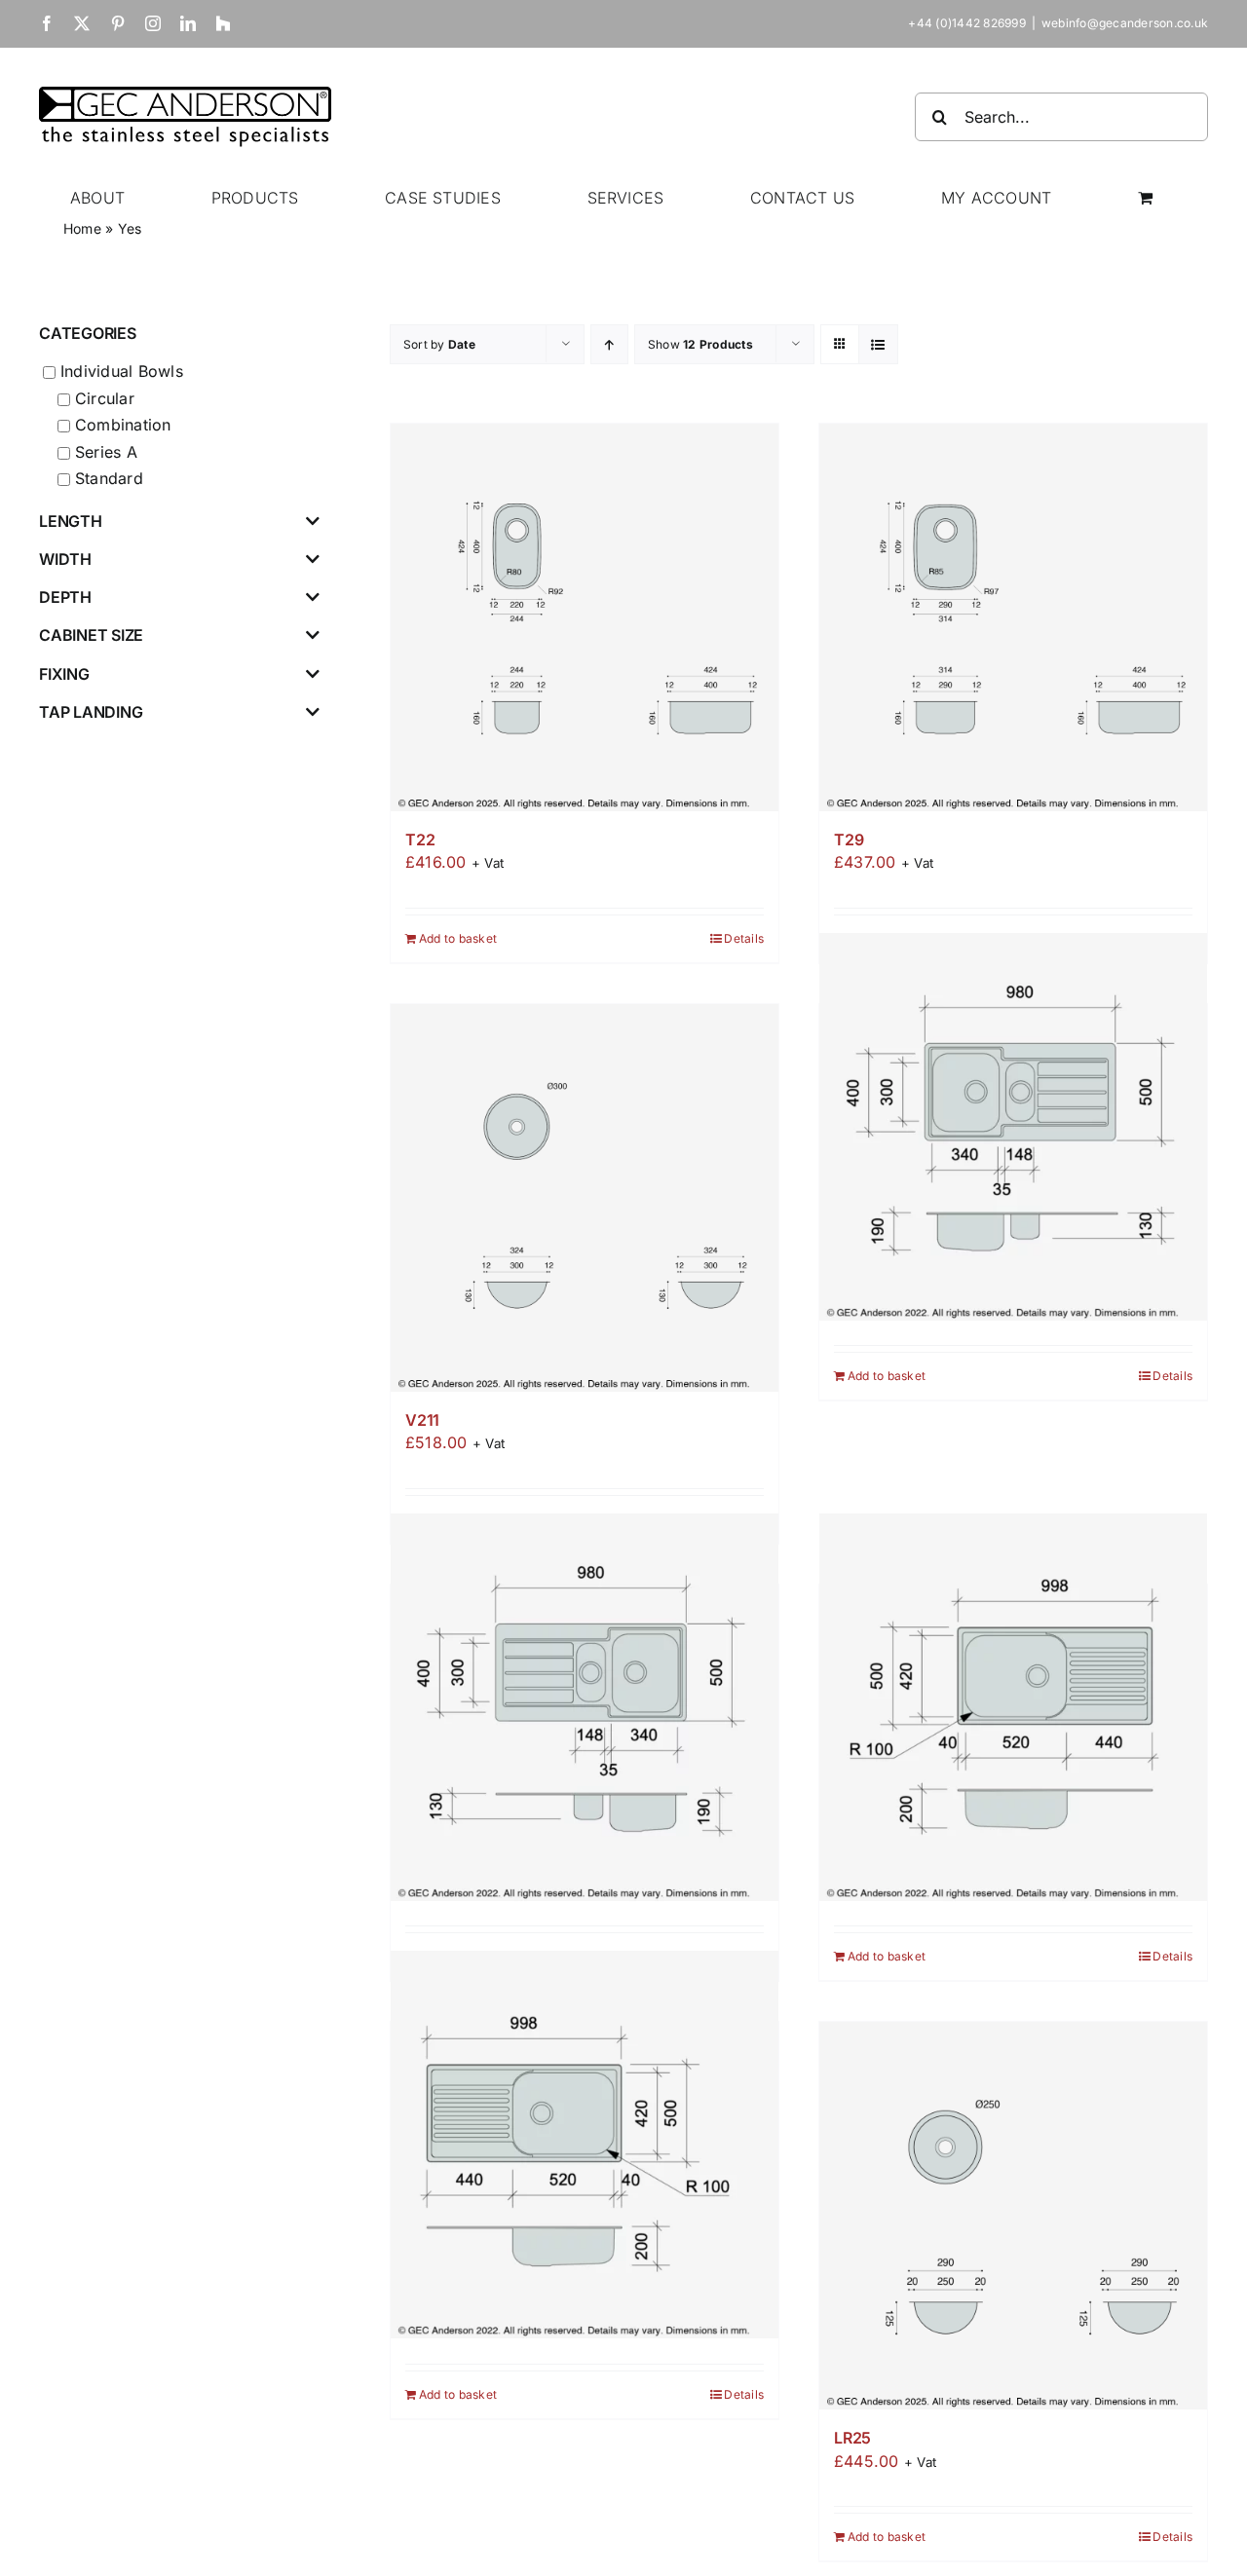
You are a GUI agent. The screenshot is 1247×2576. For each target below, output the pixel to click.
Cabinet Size (91, 635)
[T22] (585, 617)
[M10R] (585, 2144)
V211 (422, 1420)
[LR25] (1013, 2216)
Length (71, 522)
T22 (420, 840)
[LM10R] (585, 1707)
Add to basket (458, 938)
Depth (65, 597)
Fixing (64, 674)
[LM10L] (1013, 1126)
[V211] (585, 1198)
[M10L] (1013, 1707)
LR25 (852, 2438)
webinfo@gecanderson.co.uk (1125, 23)
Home (82, 228)
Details (744, 938)
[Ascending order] (609, 344)
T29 (849, 840)
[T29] (1013, 617)
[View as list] (878, 344)
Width (65, 560)
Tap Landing (91, 712)
